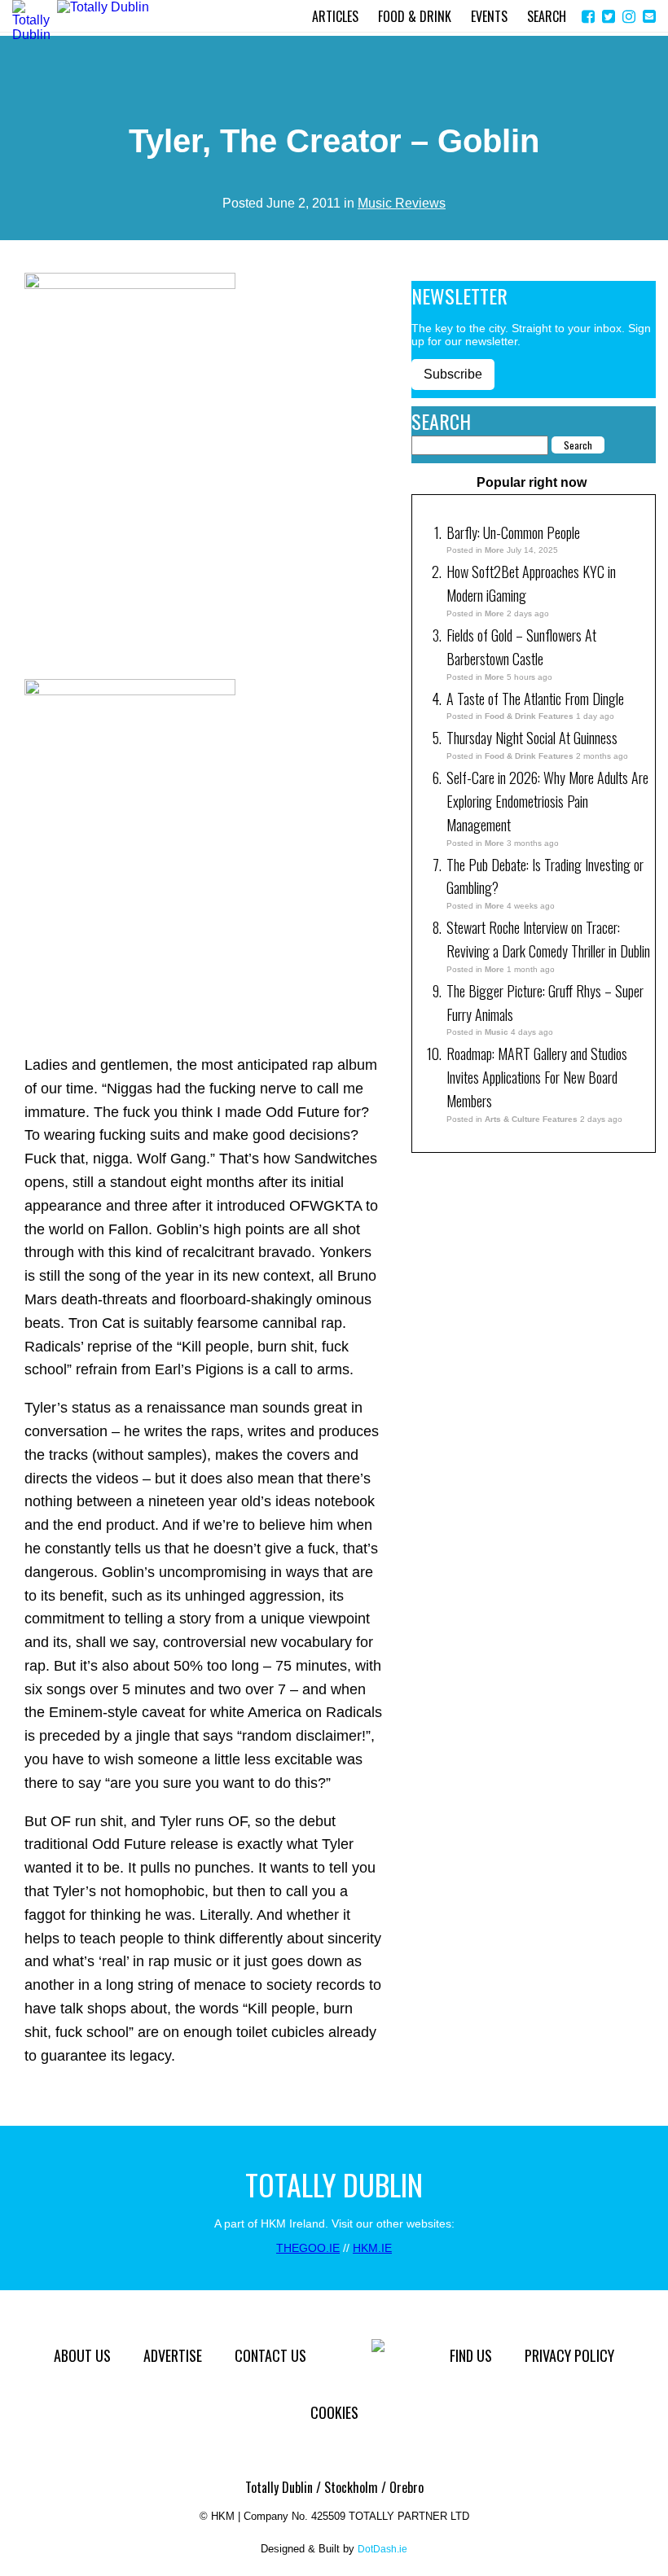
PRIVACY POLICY (569, 2355)
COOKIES (334, 2412)
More (494, 550)
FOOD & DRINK (415, 16)
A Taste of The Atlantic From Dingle (535, 699)
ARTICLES (335, 16)
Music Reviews (402, 203)
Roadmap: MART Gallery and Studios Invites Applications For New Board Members (537, 1077)
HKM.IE (372, 2248)
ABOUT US (82, 2355)
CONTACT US (270, 2355)
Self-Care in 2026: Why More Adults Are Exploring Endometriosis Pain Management (547, 801)
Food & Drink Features (529, 716)
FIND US (471, 2355)
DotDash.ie (382, 2549)
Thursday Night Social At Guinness (532, 738)
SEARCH (547, 16)
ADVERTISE (173, 2355)
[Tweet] (609, 17)
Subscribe (453, 374)
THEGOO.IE (308, 2248)
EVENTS (489, 16)
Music (497, 1032)
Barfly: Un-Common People (515, 532)
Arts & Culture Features (531, 1119)
